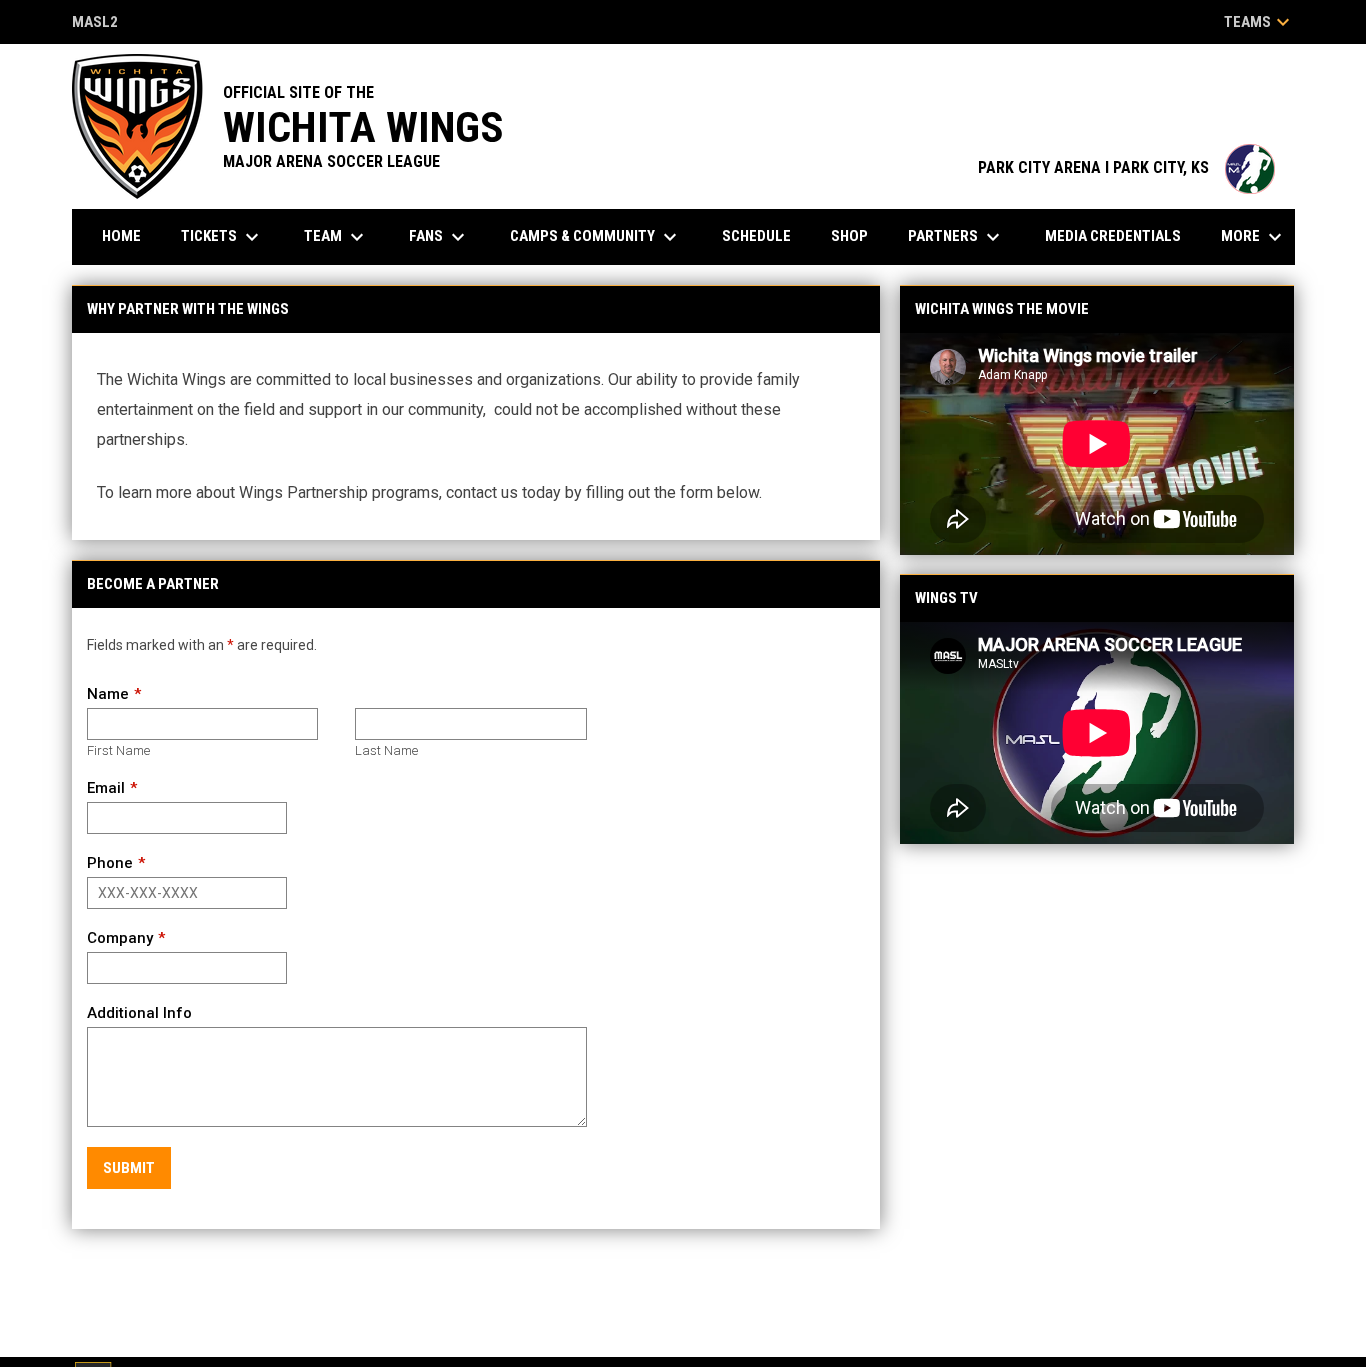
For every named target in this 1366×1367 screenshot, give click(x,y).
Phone (110, 863)
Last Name (386, 750)
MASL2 (95, 23)
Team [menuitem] (336, 237)
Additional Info (139, 1013)
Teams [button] (1259, 22)
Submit (129, 1168)
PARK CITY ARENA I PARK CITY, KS (1126, 167)
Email (106, 788)
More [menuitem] (1254, 237)
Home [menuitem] (121, 236)
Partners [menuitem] (956, 237)
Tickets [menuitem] (222, 237)
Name (108, 694)
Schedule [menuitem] (756, 236)
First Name (118, 750)
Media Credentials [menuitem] (1113, 236)
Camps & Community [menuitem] (596, 237)
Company (120, 938)
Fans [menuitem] (439, 237)
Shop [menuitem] (849, 236)
